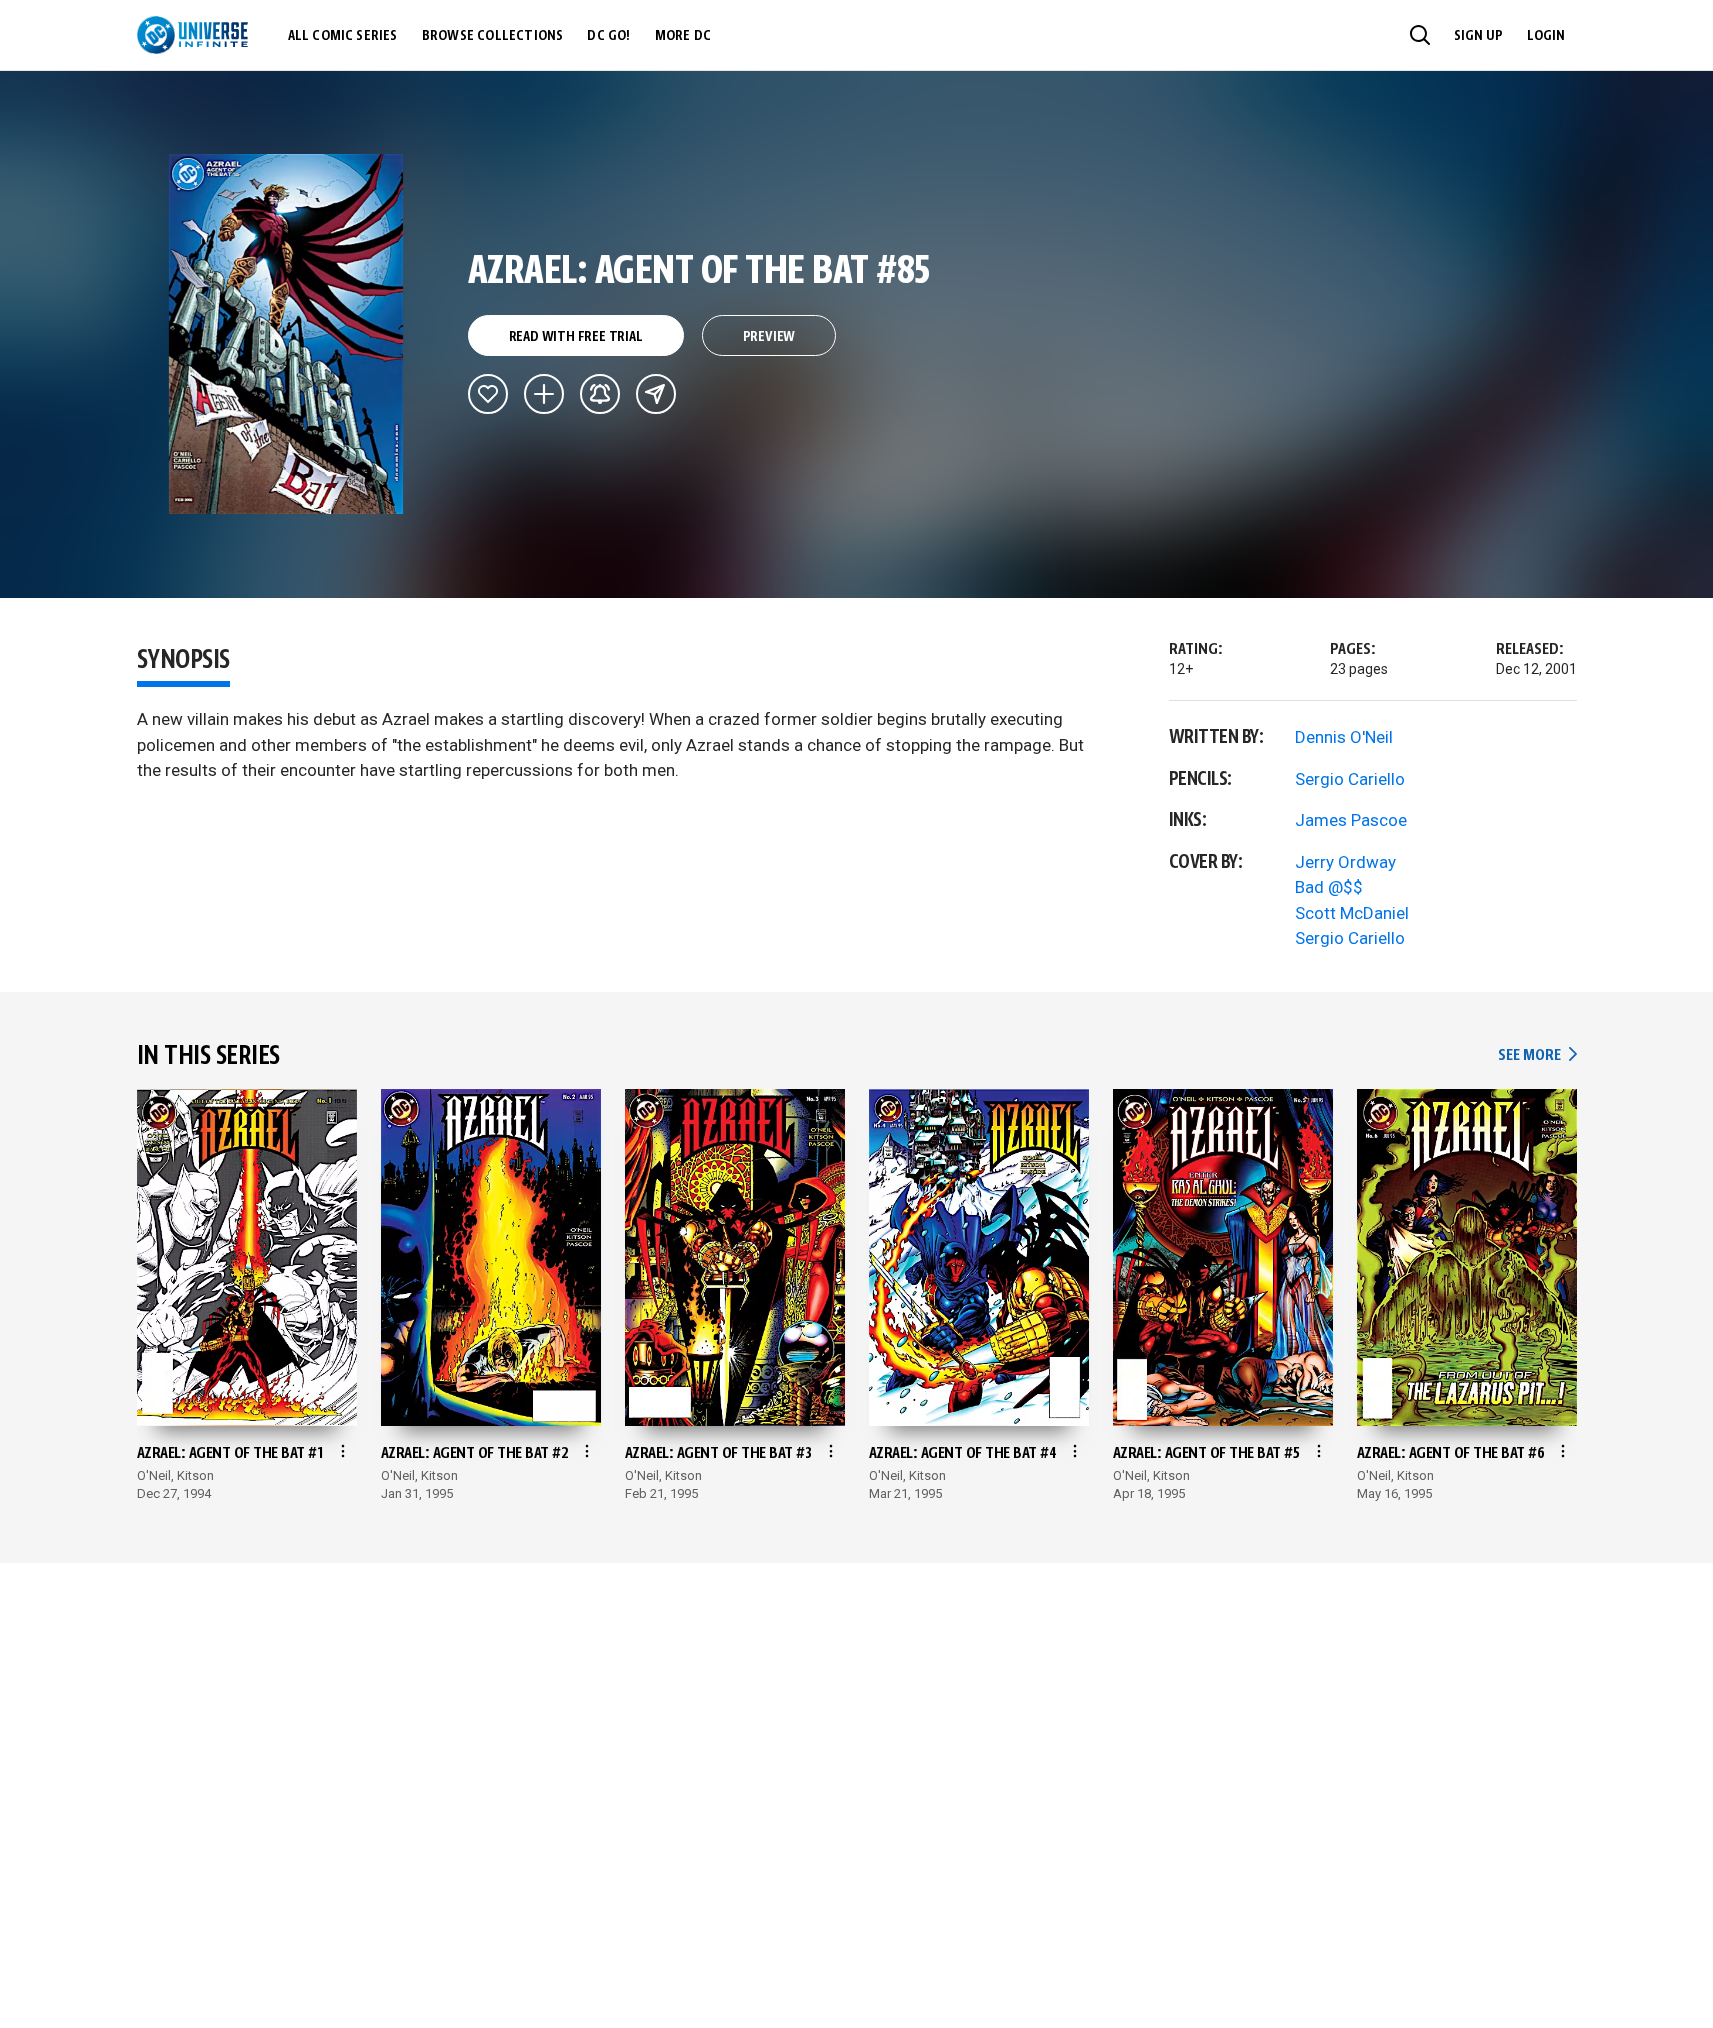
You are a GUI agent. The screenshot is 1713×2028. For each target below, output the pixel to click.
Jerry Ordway (1345, 862)
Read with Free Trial (576, 337)
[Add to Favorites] (488, 394)
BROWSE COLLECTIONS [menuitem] (493, 36)
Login (1546, 36)
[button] (1420, 35)
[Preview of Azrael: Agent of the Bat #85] (286, 334)
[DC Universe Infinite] (192, 35)
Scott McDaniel (1352, 913)
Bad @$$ (1329, 887)
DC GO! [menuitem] (608, 36)
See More (1537, 1055)
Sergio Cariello (1350, 779)
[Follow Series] (600, 394)
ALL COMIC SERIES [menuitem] (343, 36)
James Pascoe (1351, 820)
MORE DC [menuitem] (683, 36)
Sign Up (1478, 36)
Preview (769, 337)
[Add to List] (544, 394)
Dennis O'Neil (1344, 737)
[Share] (656, 394)
